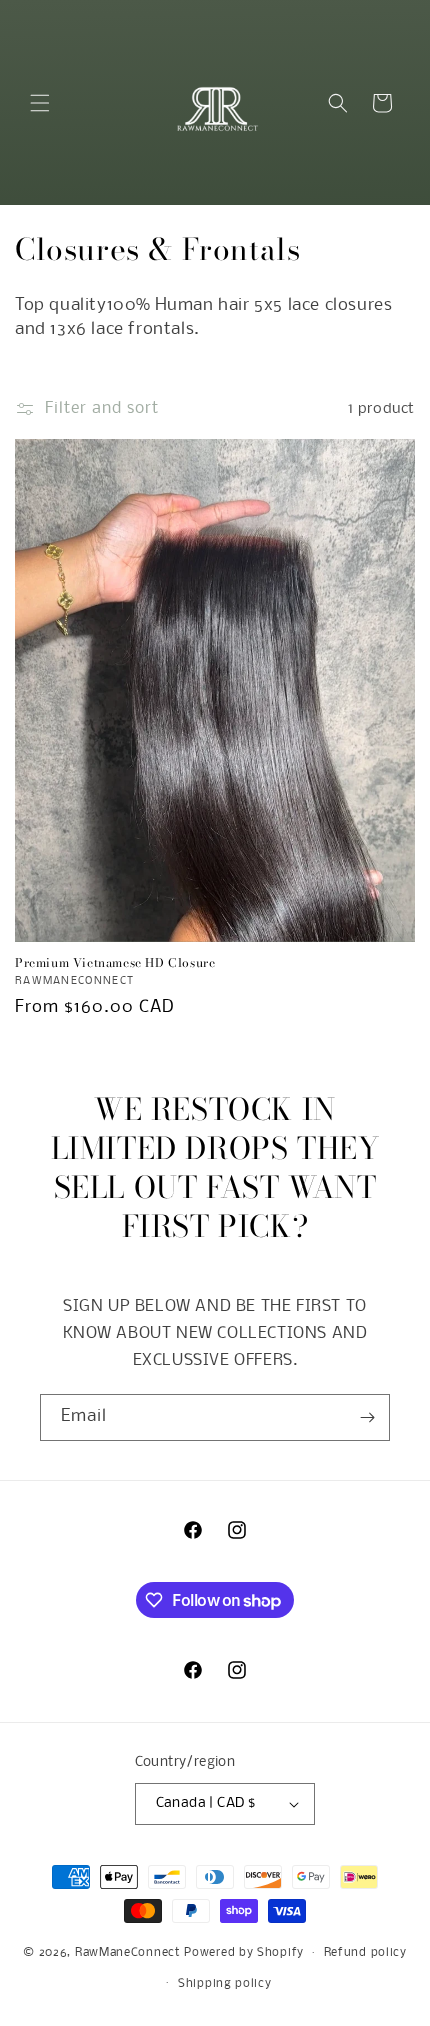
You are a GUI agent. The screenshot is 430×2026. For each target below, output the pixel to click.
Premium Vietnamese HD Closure (115, 963)
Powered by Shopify (244, 1953)
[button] (40, 103)
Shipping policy (225, 1984)
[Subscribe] (367, 1417)
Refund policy (365, 1953)
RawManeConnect (128, 1953)
